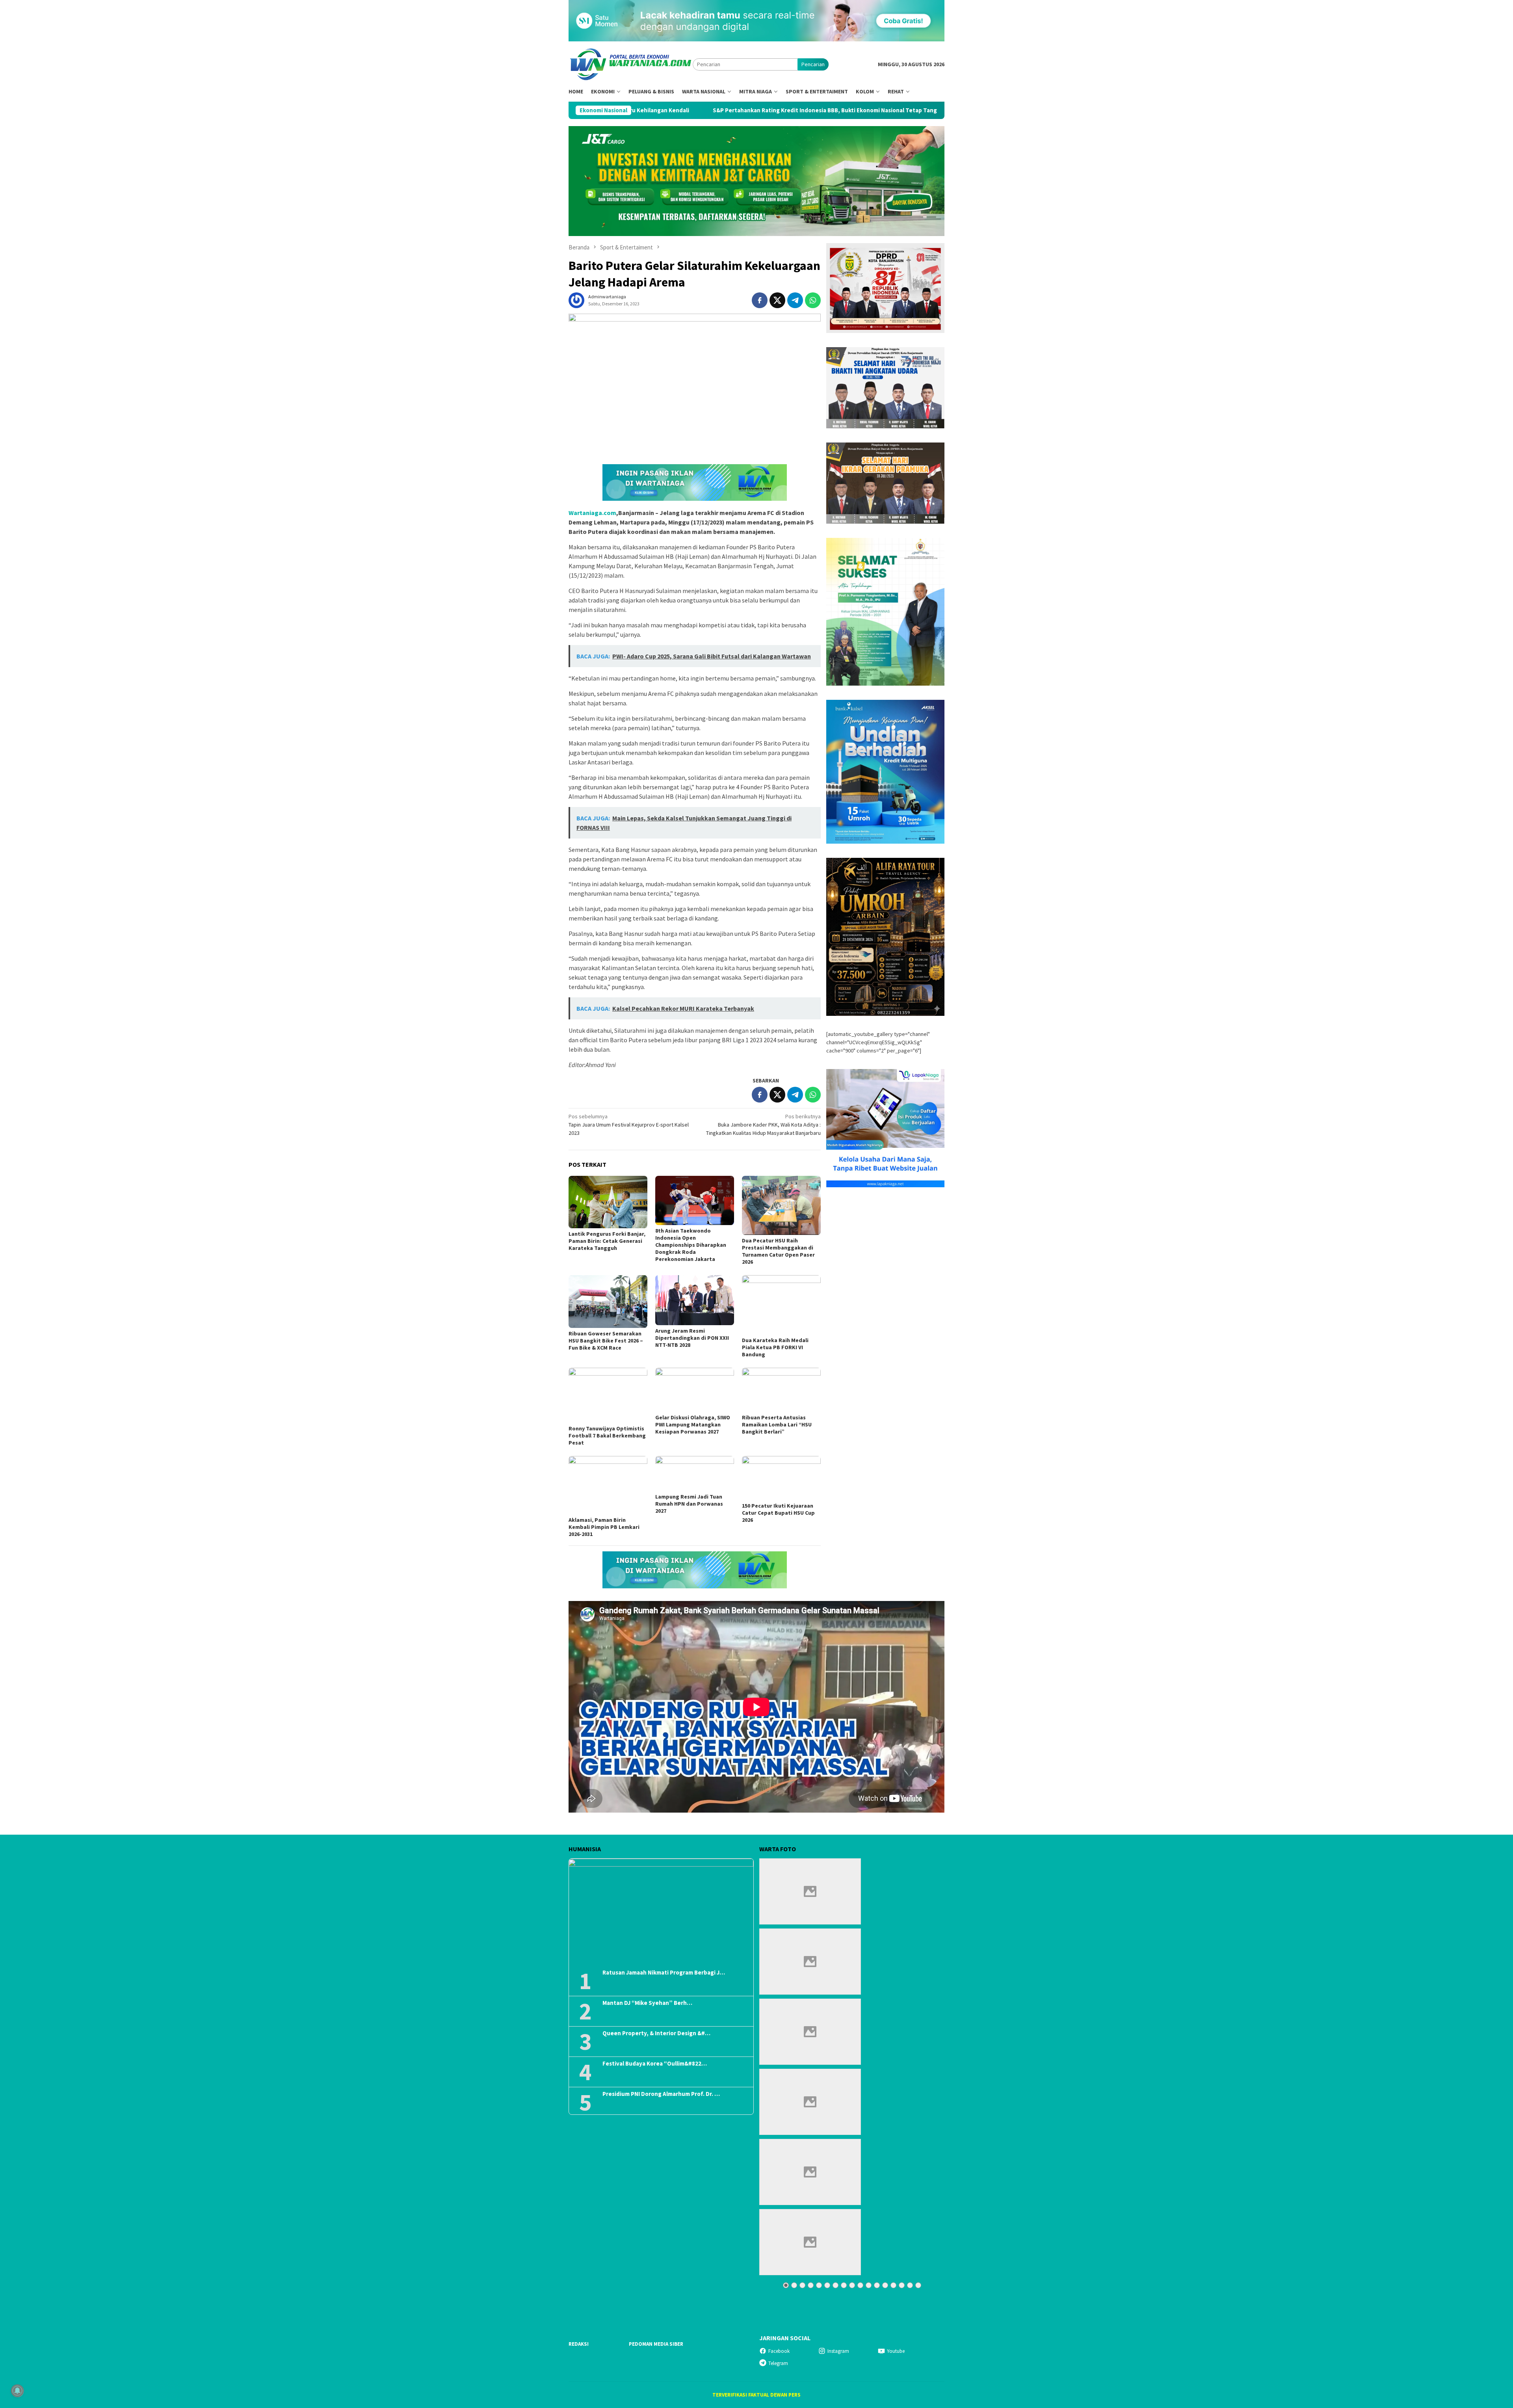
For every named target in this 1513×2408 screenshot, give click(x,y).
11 (869, 2285)
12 (877, 2285)
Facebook (779, 2351)
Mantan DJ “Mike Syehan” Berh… (647, 2003)
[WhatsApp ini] (813, 300)
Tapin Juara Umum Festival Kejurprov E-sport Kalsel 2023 (629, 1125)
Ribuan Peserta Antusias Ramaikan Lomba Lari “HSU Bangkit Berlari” (777, 1424)
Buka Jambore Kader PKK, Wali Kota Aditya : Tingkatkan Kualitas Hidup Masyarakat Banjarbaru (763, 1125)
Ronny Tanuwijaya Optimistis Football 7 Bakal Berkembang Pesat (607, 1436)
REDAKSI (579, 2344)
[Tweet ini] (777, 300)
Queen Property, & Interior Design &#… (656, 2033)
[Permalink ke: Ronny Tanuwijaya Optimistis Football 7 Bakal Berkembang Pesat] (608, 1395)
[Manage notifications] (17, 2391)
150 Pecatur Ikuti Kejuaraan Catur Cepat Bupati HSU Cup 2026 (778, 1513)
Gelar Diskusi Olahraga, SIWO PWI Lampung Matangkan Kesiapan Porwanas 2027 (693, 1424)
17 (918, 2285)
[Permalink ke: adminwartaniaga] (576, 300)
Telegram (778, 2363)
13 (885, 2285)
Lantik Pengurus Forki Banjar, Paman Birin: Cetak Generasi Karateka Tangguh (607, 1241)
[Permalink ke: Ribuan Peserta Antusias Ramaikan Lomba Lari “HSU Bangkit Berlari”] (781, 1390)
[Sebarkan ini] (760, 300)
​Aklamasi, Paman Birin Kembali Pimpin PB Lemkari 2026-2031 (604, 1527)
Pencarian (813, 64)
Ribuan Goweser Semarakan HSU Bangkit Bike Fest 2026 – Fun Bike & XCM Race (606, 1341)
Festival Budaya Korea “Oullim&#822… (655, 2064)
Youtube (896, 2351)
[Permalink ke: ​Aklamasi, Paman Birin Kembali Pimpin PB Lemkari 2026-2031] (608, 1485)
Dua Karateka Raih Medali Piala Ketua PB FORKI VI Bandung (775, 1347)
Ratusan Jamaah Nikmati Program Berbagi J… (664, 1973)
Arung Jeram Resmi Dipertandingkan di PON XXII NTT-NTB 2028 (692, 1338)
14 (893, 2285)
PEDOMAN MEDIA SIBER (656, 2344)
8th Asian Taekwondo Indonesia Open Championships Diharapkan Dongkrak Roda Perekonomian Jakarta (691, 1245)
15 (902, 2285)
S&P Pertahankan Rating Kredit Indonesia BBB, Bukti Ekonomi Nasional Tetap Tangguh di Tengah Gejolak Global (673, 110)
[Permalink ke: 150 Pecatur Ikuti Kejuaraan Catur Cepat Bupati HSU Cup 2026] (781, 1478)
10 (860, 2285)
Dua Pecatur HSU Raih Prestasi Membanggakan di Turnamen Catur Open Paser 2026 (778, 1251)
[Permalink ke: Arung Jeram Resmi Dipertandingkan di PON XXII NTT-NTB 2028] (695, 1300)
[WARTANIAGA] (631, 64)
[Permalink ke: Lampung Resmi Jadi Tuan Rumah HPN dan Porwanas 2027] (695, 1474)
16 (910, 2285)
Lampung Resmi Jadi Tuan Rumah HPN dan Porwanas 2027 (689, 1504)
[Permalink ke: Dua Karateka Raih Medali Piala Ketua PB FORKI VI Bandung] (781, 1305)
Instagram (838, 2351)
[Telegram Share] (795, 300)
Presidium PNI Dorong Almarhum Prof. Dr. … (661, 2094)
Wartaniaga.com (592, 513)
